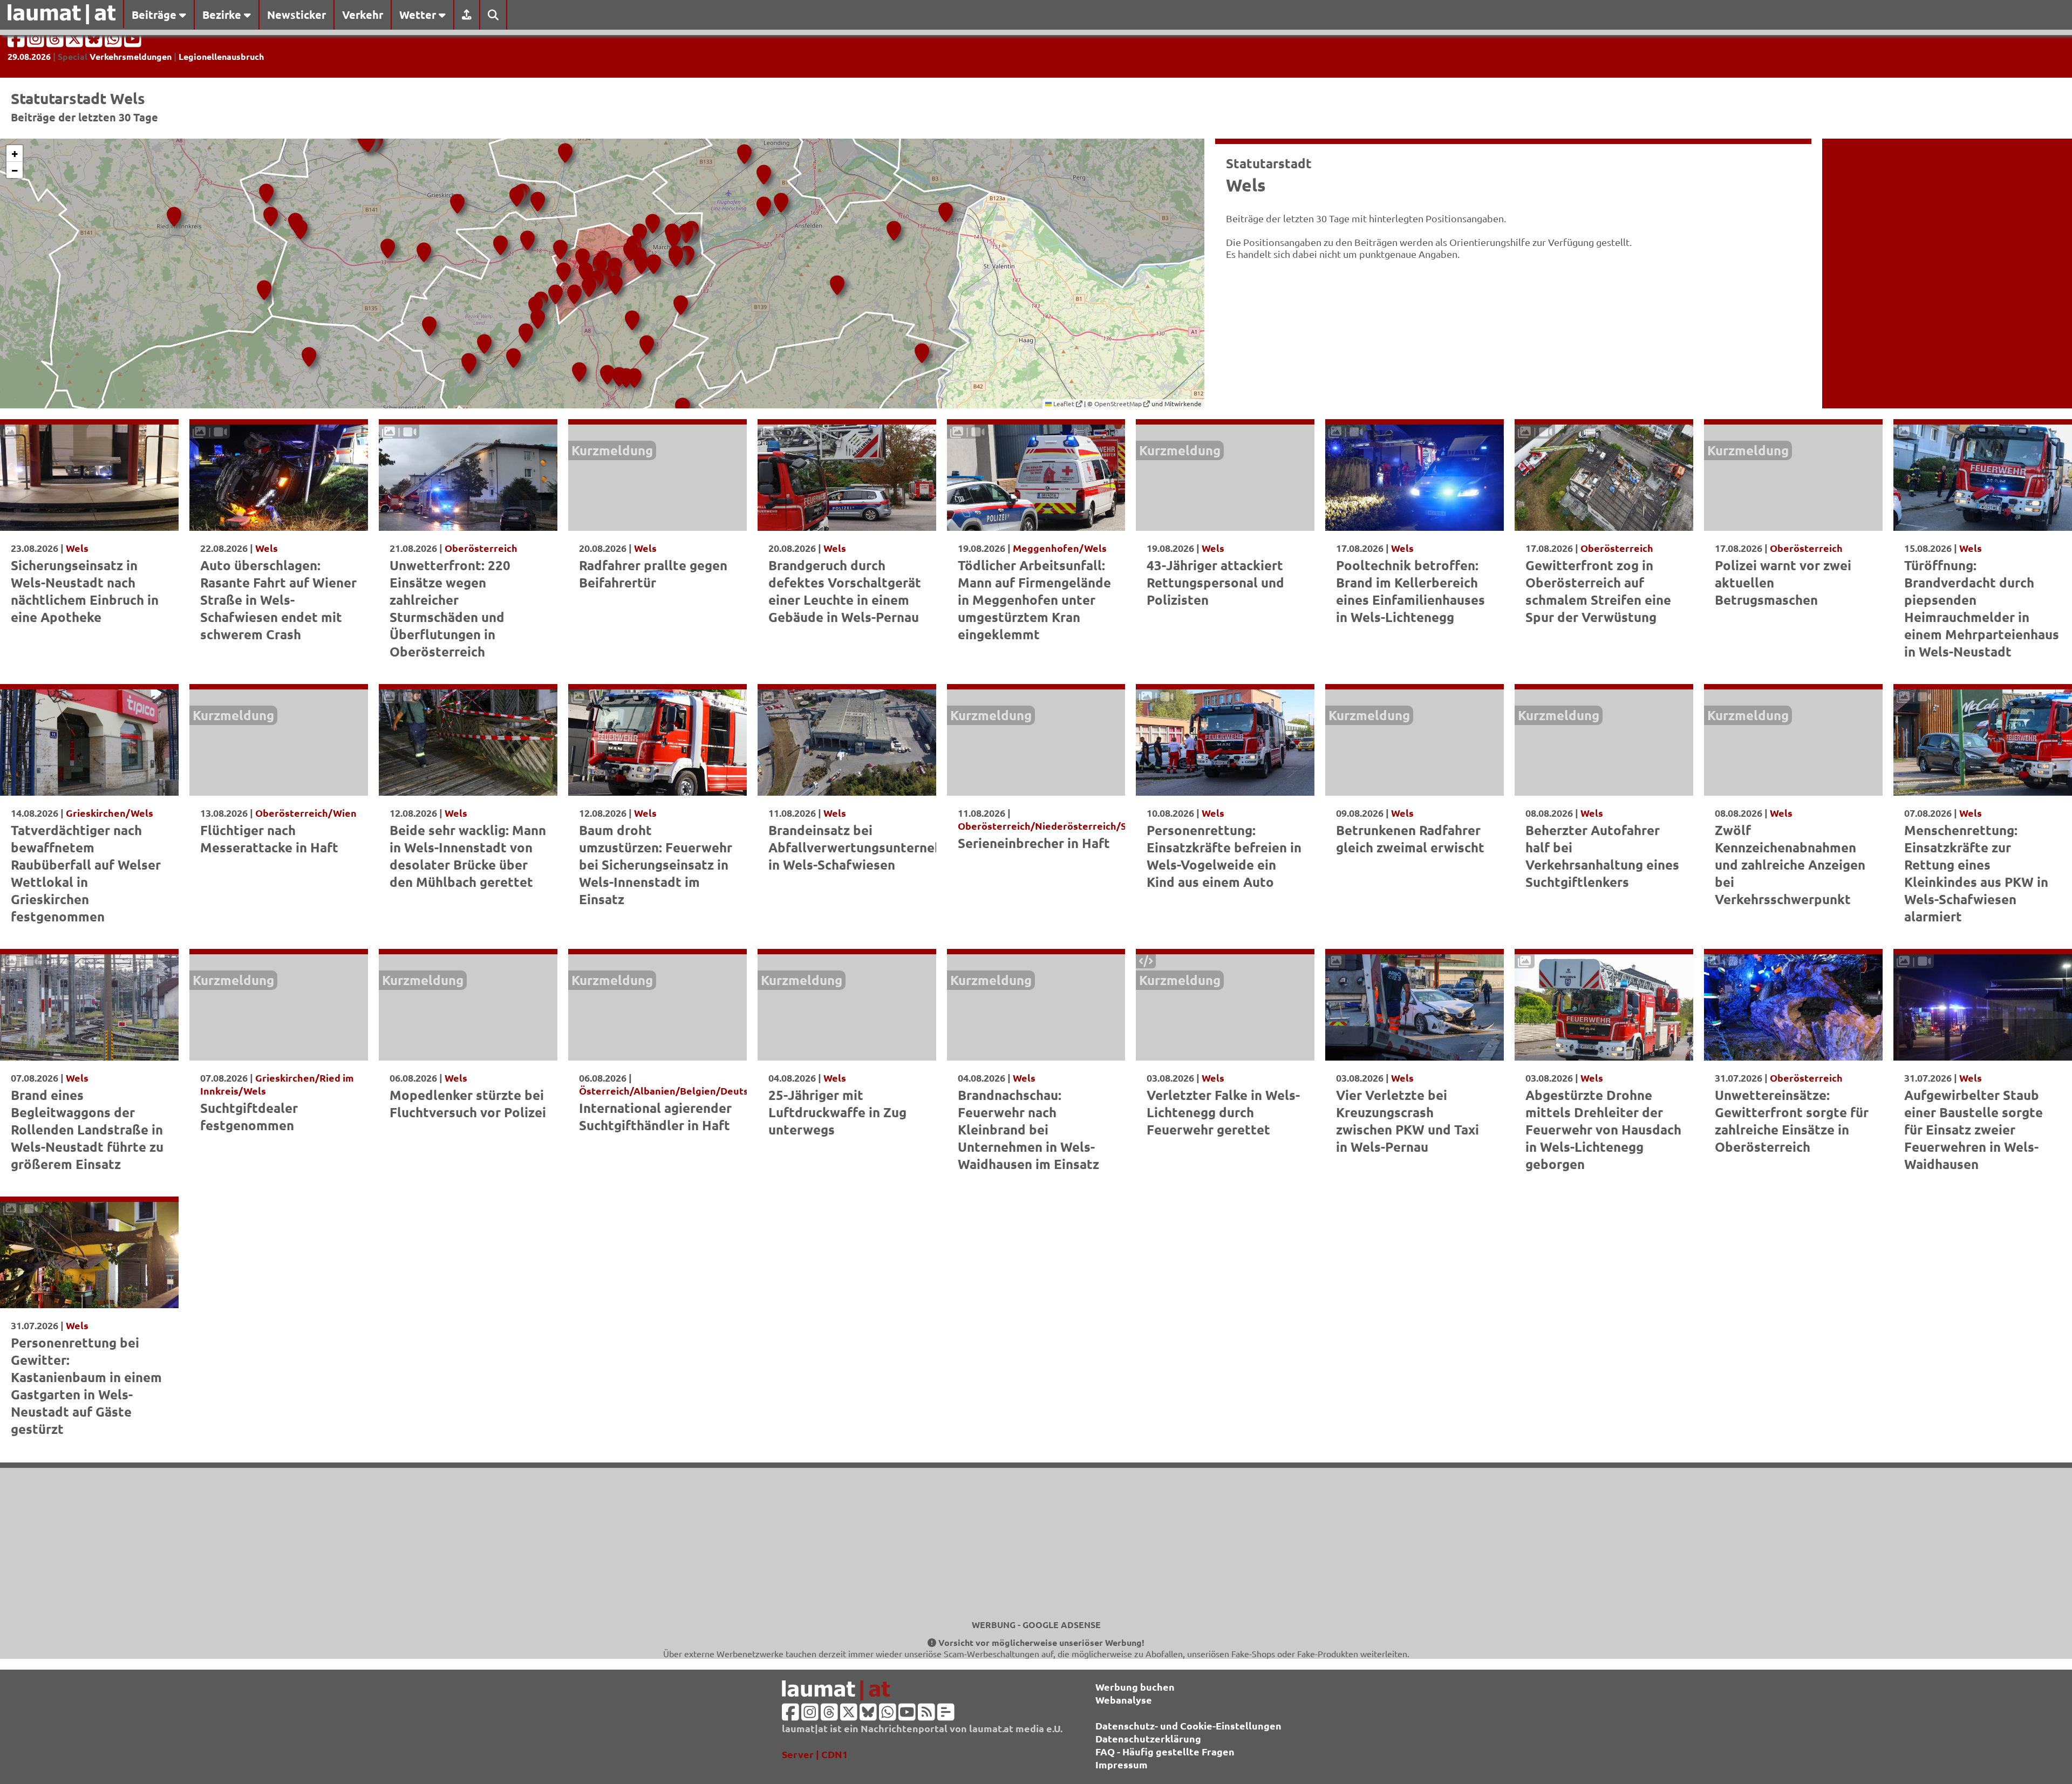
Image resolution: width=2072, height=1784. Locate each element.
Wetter (419, 15)
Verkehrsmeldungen (131, 56)
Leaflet (1064, 404)
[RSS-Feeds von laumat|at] (926, 1715)
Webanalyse (1124, 1700)
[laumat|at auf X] (76, 42)
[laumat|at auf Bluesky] (95, 42)
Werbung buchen (1135, 1687)
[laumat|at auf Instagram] (37, 42)
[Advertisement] (1036, 1543)
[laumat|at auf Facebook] (17, 42)
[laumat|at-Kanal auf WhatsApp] (114, 42)
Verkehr (363, 15)
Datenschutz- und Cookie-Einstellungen (1188, 1725)
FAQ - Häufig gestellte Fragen (1165, 1751)
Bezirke (223, 15)
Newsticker (297, 15)
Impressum (1122, 1764)
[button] (172, 213)
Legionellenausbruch (221, 56)
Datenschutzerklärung (1148, 1738)
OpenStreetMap (1119, 404)
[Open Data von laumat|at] (946, 1715)
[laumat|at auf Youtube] (133, 42)
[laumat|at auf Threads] (56, 42)
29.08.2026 (29, 56)
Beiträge (155, 15)
